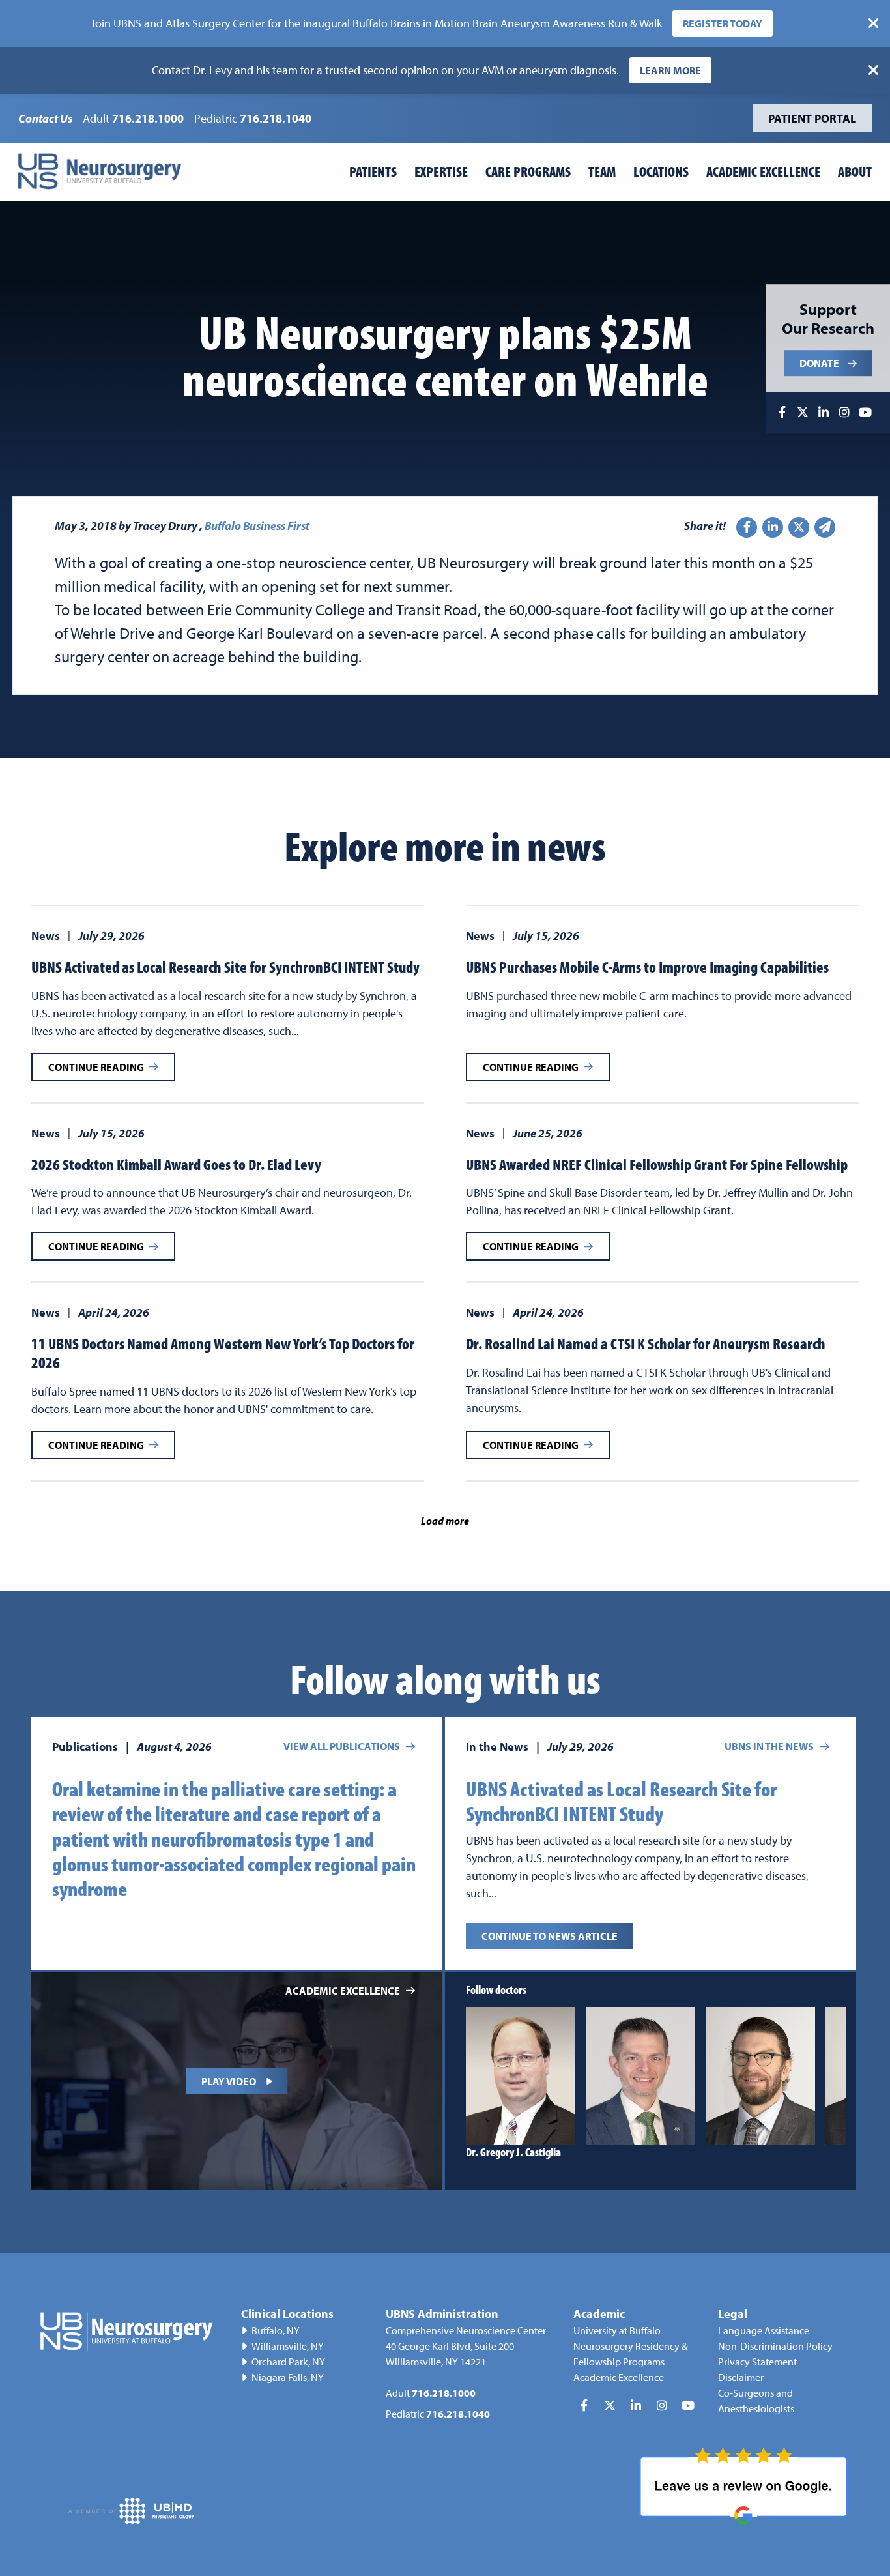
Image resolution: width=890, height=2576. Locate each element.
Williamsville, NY (288, 2346)
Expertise (441, 171)
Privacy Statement (757, 2362)
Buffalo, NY (276, 2330)
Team (602, 171)
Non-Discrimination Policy (775, 2346)
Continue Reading (96, 1067)
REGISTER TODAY (723, 23)
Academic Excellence (763, 171)
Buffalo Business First (257, 526)
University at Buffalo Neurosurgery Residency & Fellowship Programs (631, 2346)
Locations (661, 171)
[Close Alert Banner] (874, 23)
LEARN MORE (670, 70)
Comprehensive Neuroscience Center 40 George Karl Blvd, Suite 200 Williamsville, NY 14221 (466, 2346)
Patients (373, 171)
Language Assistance (764, 2330)
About (855, 171)
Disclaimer (741, 2377)
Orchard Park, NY (288, 2362)
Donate (819, 364)
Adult (133, 118)
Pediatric (253, 118)
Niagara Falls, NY (288, 2377)
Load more (445, 1521)
